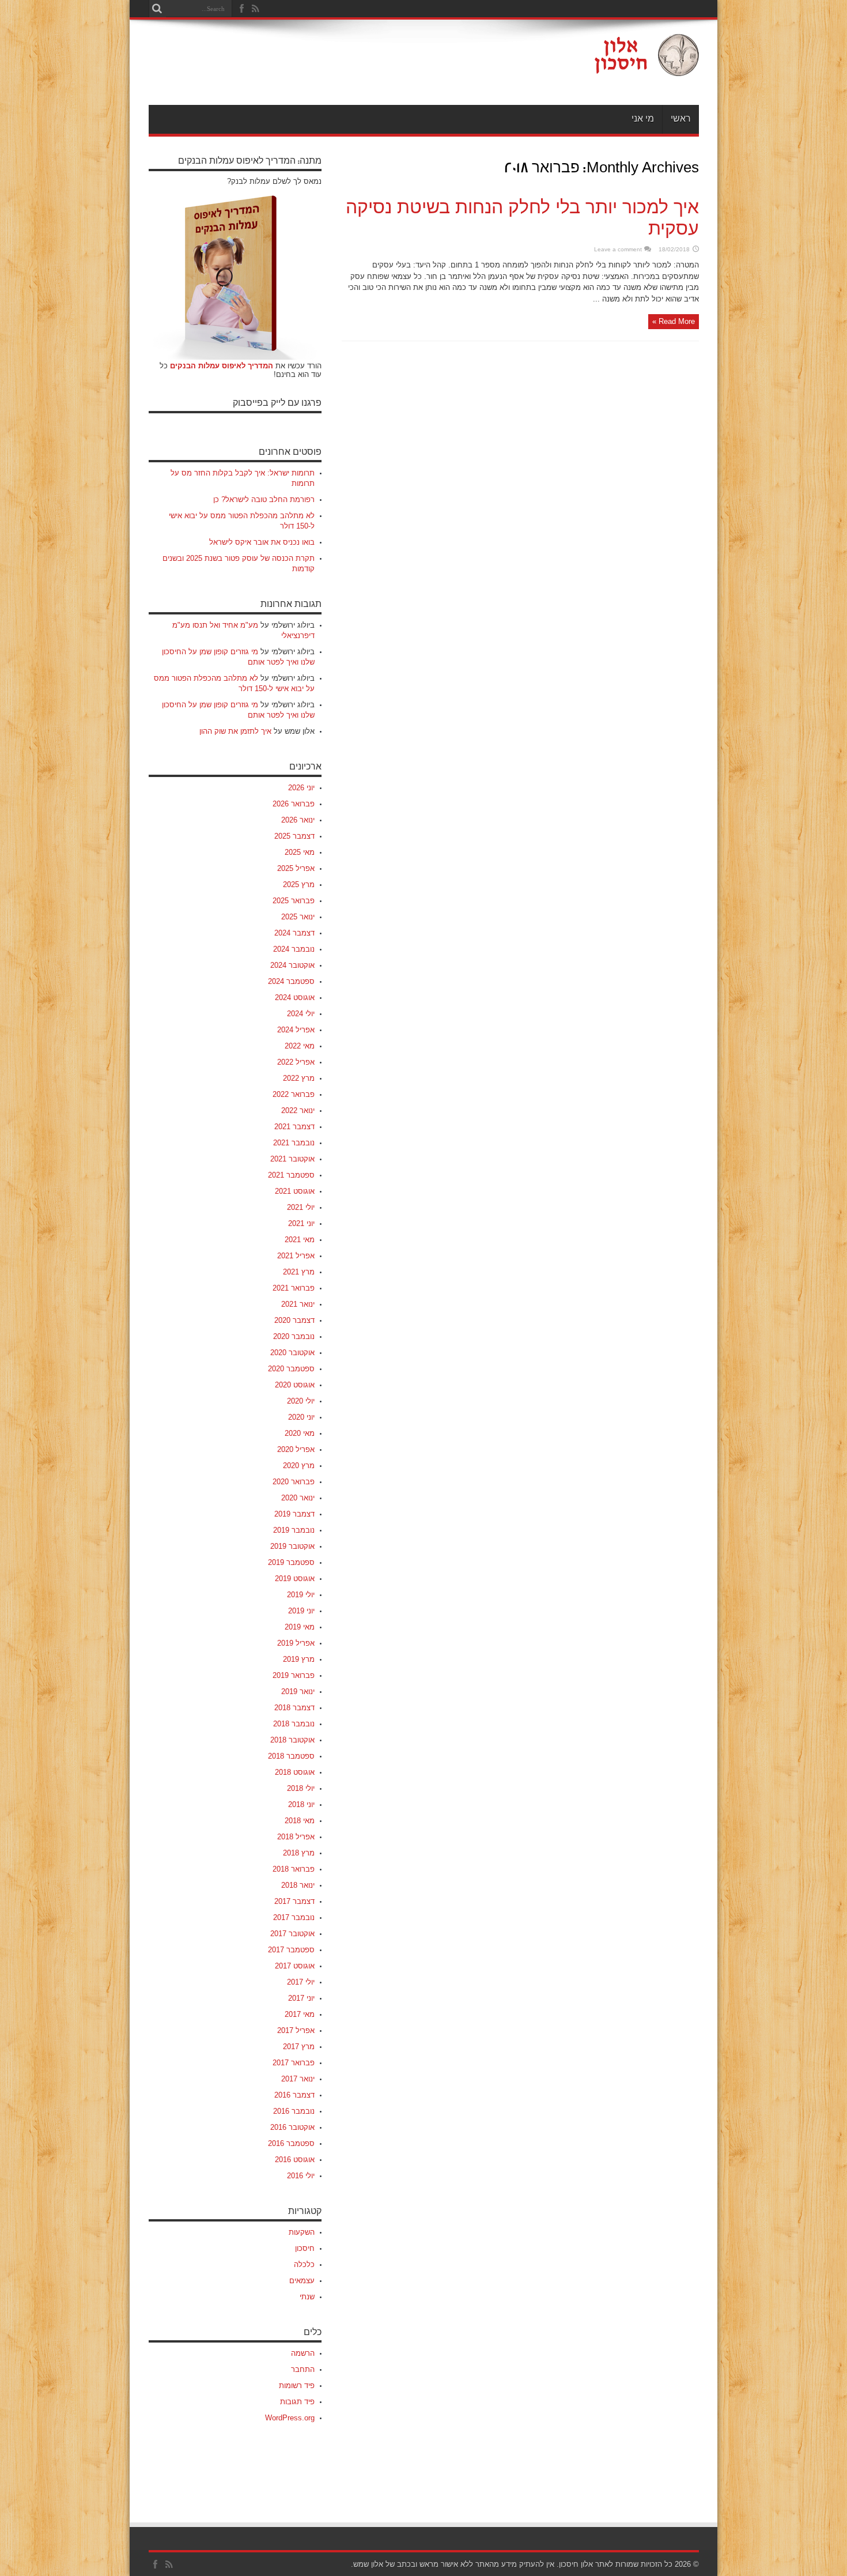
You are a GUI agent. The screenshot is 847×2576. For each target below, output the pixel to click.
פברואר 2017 (294, 2063)
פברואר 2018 (294, 1869)
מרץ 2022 (299, 1078)
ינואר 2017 (298, 2079)
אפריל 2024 (296, 1030)
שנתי (307, 2297)
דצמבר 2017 (294, 1901)
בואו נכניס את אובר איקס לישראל (262, 542)
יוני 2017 (301, 1998)
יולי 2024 (301, 1014)
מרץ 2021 (299, 1272)
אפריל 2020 (296, 1449)
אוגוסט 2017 (295, 1966)
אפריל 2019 (296, 1643)
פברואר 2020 (294, 1482)
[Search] (157, 9)
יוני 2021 (301, 1223)
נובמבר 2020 (294, 1336)
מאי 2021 (300, 1240)
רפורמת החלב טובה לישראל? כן (264, 499)
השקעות (302, 2232)
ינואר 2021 (298, 1304)
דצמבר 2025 (294, 836)
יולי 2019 (301, 1595)
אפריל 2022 (296, 1062)
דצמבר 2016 (294, 2095)
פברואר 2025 (294, 901)
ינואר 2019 (298, 1691)
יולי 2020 (301, 1401)
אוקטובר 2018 (292, 1740)
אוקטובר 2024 (292, 965)
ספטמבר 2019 (291, 1562)
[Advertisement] (358, 65)
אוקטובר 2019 (292, 1546)
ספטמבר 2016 (291, 2143)
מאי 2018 (300, 1821)
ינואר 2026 (298, 820)
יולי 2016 (301, 2176)
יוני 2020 (301, 1417)
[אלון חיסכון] (646, 67)
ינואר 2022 (298, 1110)
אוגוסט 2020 (295, 1385)
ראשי (681, 119)
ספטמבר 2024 (291, 981)
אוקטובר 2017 (292, 1934)
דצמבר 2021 (294, 1127)
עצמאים (302, 2281)
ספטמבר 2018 (291, 1756)
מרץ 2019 (299, 1659)
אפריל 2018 (296, 1837)
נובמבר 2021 (294, 1143)
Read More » (674, 321)
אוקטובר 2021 (292, 1159)
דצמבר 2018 (294, 1708)
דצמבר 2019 (294, 1514)
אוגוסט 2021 (295, 1191)
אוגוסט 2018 (295, 1772)
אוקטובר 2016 (292, 2127)
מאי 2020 (300, 1433)
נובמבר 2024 (294, 949)
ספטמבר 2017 (291, 1950)
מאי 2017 (300, 2014)
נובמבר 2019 (294, 1530)
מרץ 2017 (299, 2047)
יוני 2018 (301, 1804)
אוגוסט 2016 (295, 2160)
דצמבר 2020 (294, 1320)
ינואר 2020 (298, 1498)
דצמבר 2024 (294, 933)
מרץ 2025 (299, 885)
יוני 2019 (301, 1611)
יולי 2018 (301, 1788)
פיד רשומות (297, 2385)
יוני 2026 (301, 788)
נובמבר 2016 (294, 2111)
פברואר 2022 (294, 1094)
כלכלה (304, 2264)
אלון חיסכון (576, 2564)
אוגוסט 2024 (295, 997)
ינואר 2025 (298, 917)
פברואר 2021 (294, 1288)
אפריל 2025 (296, 868)
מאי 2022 (300, 1046)
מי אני (643, 119)
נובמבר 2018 (294, 1724)
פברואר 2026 (294, 804)
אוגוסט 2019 (295, 1579)
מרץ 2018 (299, 1853)
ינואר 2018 (298, 1885)
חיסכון (305, 2248)
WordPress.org (290, 2418)
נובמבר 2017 (294, 1917)
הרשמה (303, 2353)
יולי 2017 (301, 1982)
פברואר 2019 (294, 1675)
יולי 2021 (301, 1207)
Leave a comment (618, 249)
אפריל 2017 (296, 2030)
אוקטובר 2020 (292, 1353)
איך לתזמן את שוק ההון (235, 731)
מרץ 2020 (299, 1466)
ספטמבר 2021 (291, 1175)
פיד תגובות (297, 2402)
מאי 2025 (300, 852)
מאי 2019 (300, 1627)
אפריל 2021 (296, 1256)
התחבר (303, 2369)
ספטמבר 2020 (291, 1369)
